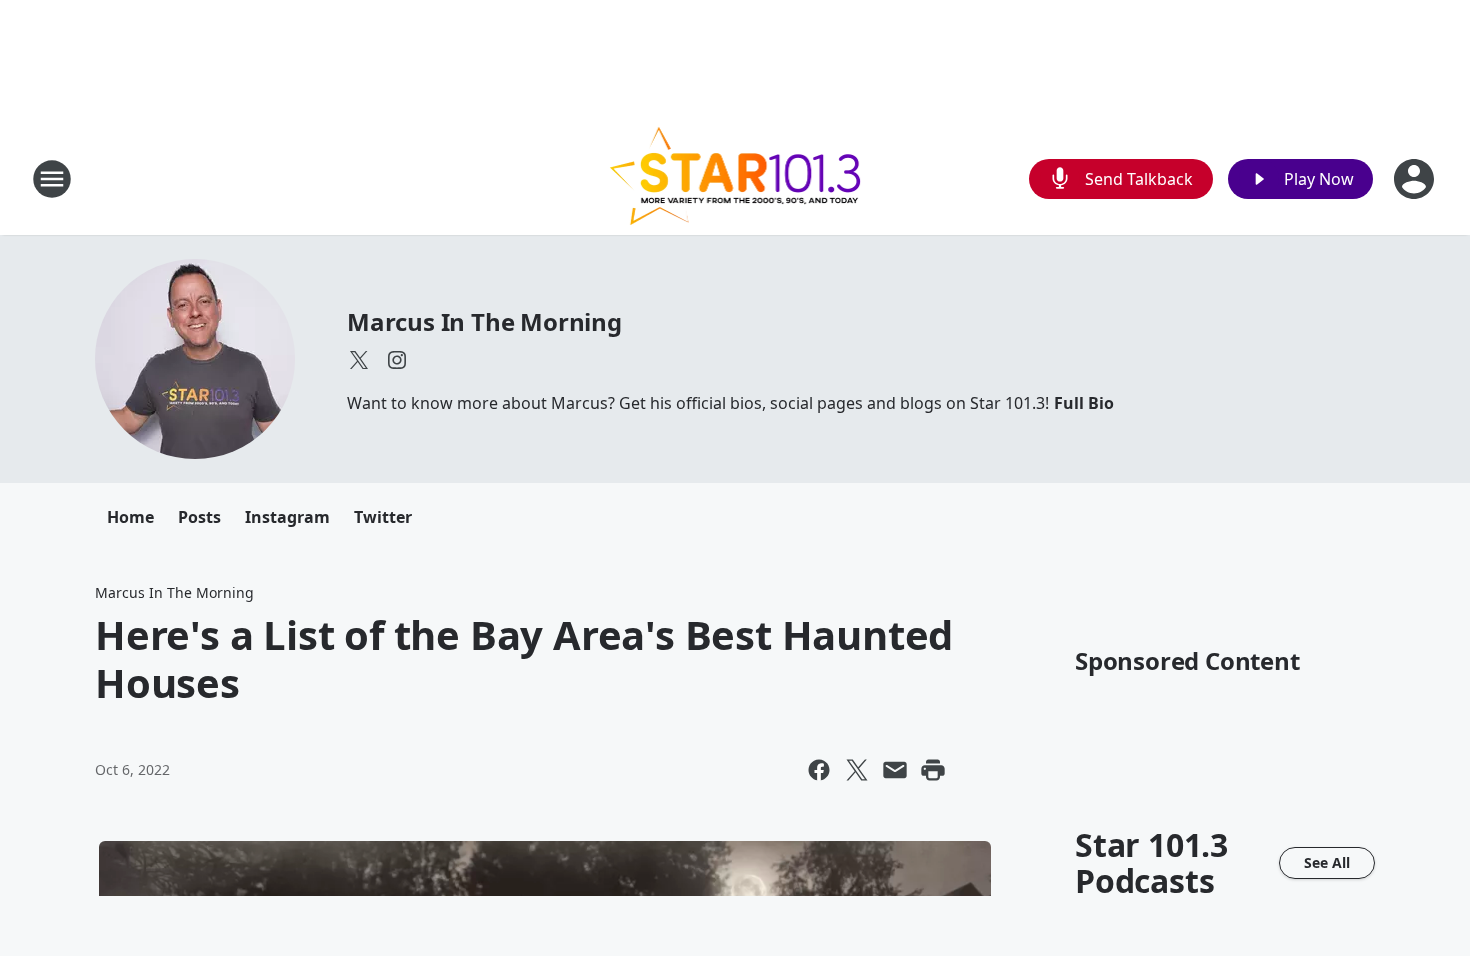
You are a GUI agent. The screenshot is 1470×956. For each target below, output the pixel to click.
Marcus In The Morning (484, 321)
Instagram (287, 517)
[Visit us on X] (359, 360)
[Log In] (1416, 179)
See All (1327, 862)
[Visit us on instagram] (397, 360)
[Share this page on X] (857, 770)
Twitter (383, 517)
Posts (199, 517)
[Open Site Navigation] (52, 179)
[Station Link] (735, 178)
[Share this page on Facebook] (819, 770)
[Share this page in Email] (895, 770)
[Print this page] (933, 770)
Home (130, 517)
